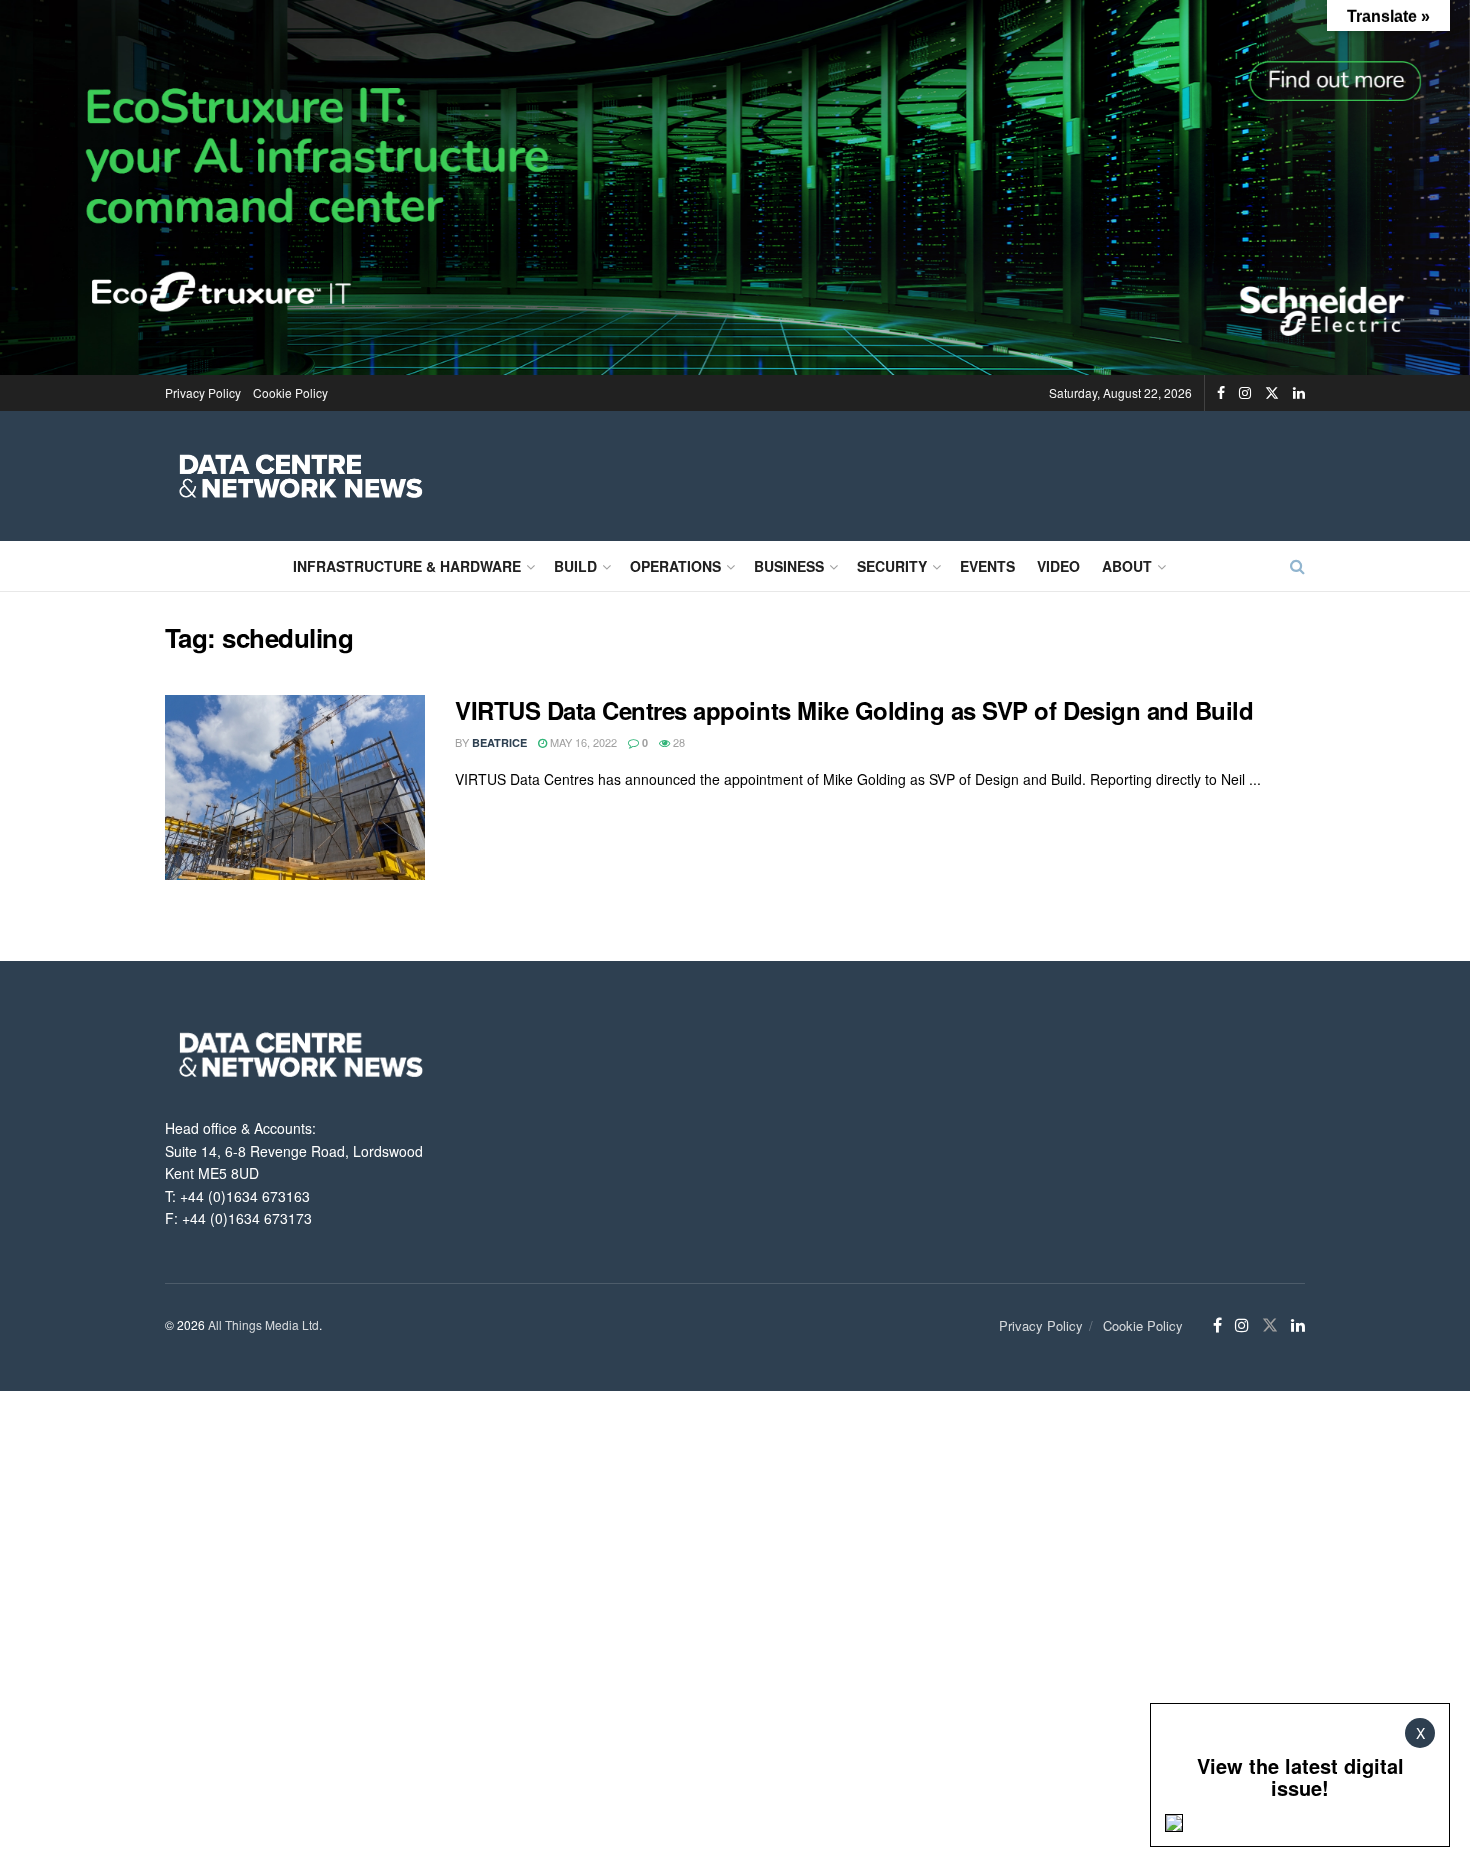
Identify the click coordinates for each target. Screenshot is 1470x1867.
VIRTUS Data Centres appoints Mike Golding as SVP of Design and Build (854, 710)
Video (1058, 566)
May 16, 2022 (582, 742)
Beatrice (499, 742)
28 (677, 742)
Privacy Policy (203, 392)
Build (575, 566)
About (1127, 566)
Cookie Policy (290, 392)
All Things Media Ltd (263, 1324)
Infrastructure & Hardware (407, 566)
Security (892, 566)
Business (789, 566)
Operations (675, 566)
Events (987, 566)
